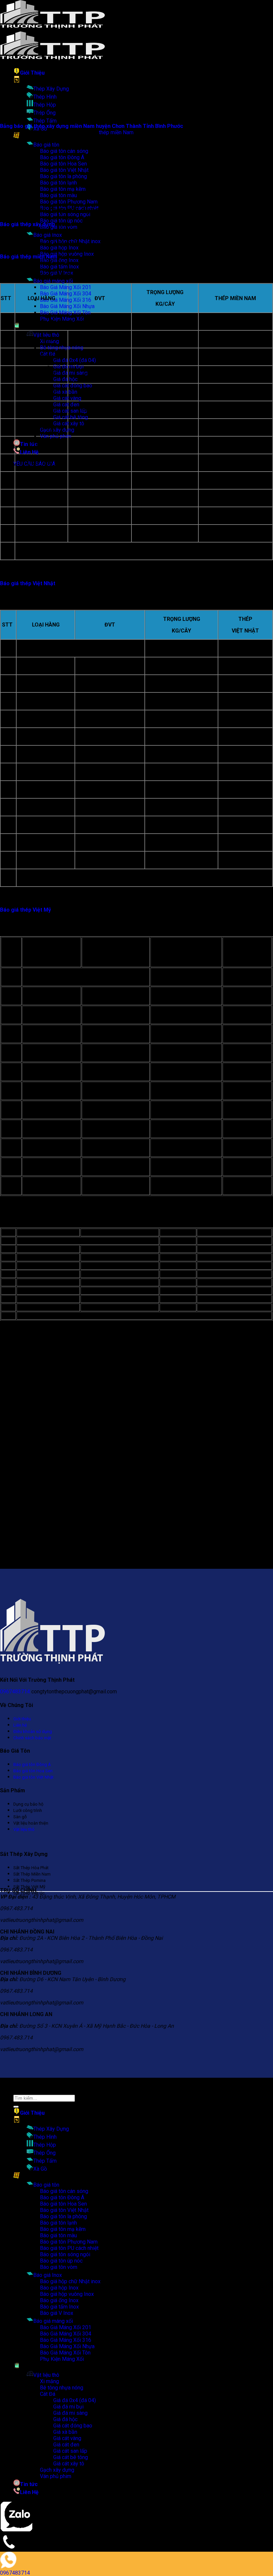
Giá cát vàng (67, 398)
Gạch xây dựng (57, 430)
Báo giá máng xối (53, 281)
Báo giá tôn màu (58, 2235)
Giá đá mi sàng (70, 373)
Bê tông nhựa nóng (62, 348)
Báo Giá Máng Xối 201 (66, 287)
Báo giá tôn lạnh (58, 2223)
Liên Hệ (29, 452)
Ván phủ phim (56, 436)
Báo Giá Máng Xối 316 (66, 300)
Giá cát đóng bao (73, 386)
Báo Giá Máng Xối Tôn (65, 313)
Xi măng (49, 2381)
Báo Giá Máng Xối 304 (66, 294)
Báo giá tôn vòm (59, 2267)
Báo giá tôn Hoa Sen (63, 2204)
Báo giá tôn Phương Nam (69, 202)
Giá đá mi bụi (68, 367)
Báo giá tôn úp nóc (61, 221)
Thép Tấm (45, 121)
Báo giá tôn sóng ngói (65, 2254)
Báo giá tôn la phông (63, 2216)
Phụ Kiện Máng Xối (62, 2359)
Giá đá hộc (65, 379)
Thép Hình (45, 97)
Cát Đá (48, 2394)
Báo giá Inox (48, 235)
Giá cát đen (66, 405)
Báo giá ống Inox (59, 2300)
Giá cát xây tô (69, 424)
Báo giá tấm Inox (59, 267)
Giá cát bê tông (71, 417)
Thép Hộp (45, 105)
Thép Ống (44, 113)
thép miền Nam (116, 132)
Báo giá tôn (46, 145)
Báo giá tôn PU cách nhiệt (69, 2248)
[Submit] (16, 2107)
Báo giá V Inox (57, 2313)
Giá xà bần (65, 392)
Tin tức (29, 444)
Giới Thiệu (32, 73)
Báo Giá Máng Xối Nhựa (67, 306)
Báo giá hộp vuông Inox (67, 2294)
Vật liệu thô (46, 335)
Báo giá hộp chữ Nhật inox (70, 2281)
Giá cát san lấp (70, 411)
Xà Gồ (40, 2169)
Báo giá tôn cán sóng (64, 2191)
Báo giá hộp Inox (59, 248)
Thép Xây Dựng (51, 89)
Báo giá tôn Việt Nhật (64, 2210)
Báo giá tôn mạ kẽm (63, 2229)
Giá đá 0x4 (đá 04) (75, 360)
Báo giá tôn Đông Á (62, 2197)
